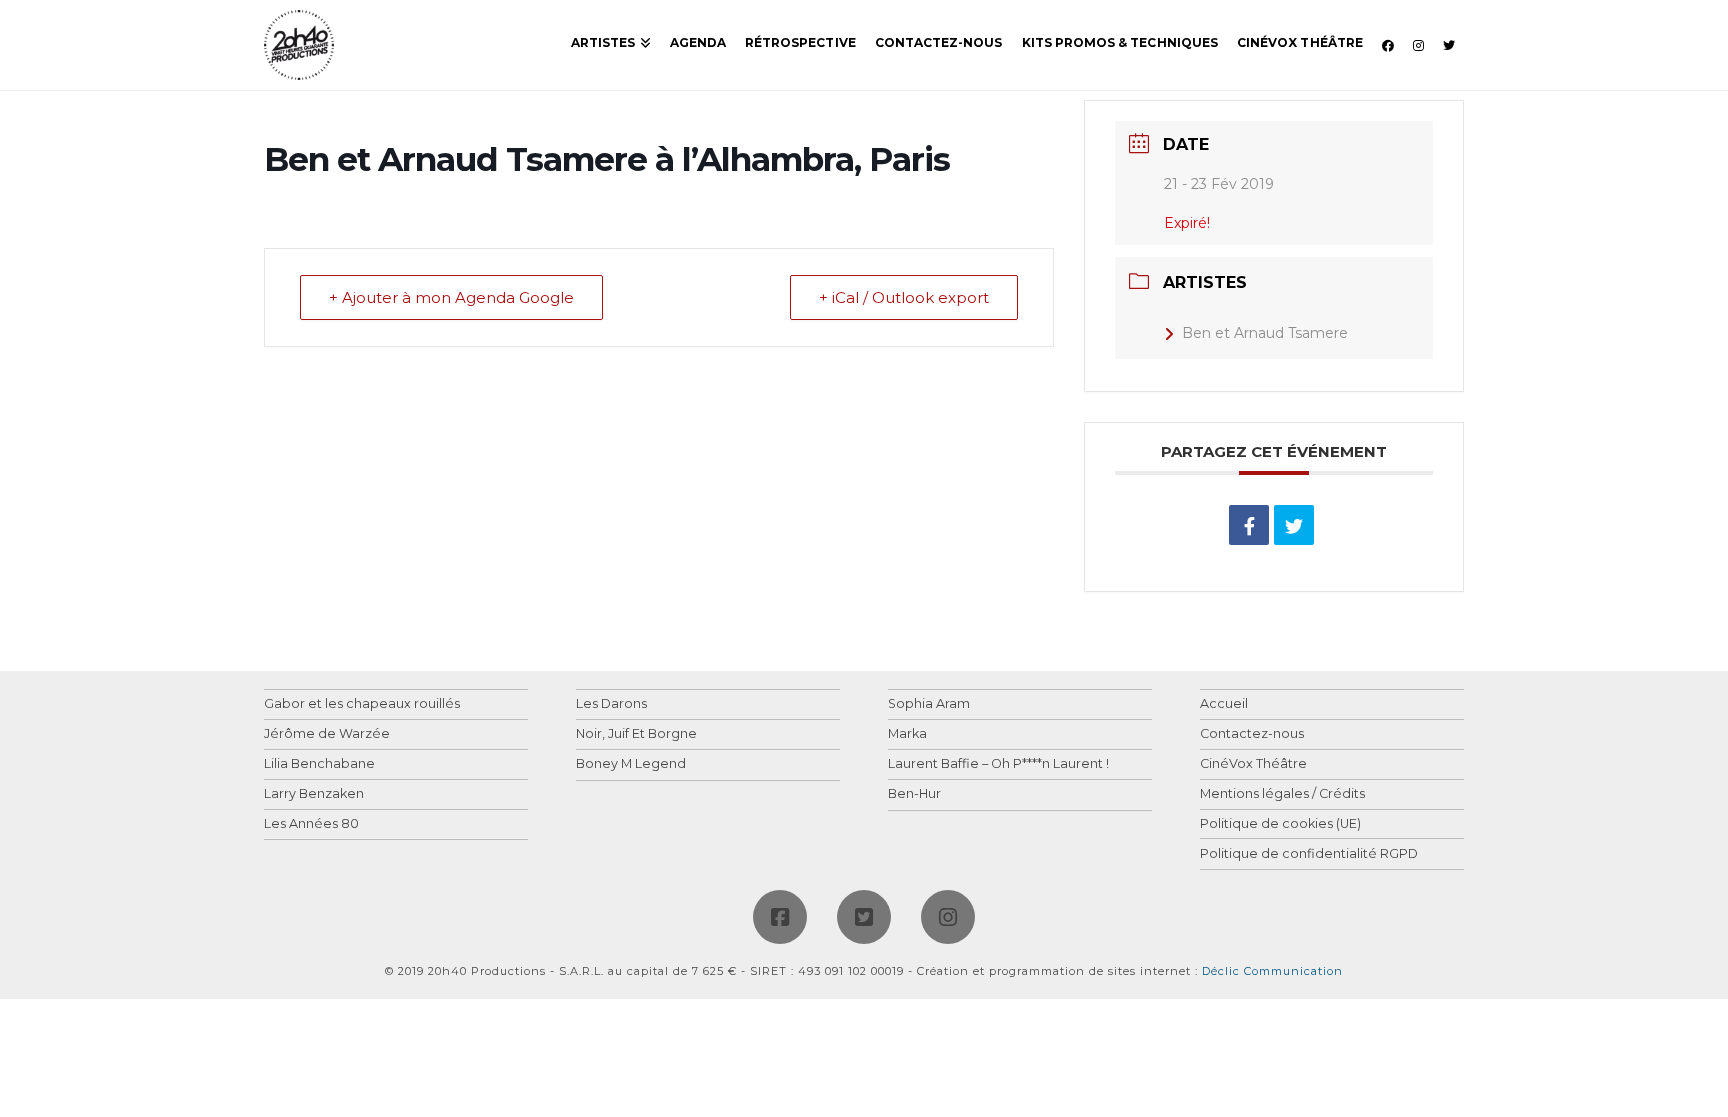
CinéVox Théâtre (1253, 764)
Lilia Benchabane (319, 764)
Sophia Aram (929, 704)
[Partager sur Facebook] (1249, 525)
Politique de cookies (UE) (1280, 824)
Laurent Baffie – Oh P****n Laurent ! (998, 764)
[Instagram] (948, 917)
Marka (907, 734)
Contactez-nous (1252, 734)
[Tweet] (1294, 525)
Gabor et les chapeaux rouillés (362, 704)
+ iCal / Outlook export (904, 297)
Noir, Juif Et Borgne (636, 734)
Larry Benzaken (314, 794)
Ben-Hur (914, 794)
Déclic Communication (1272, 971)
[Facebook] (780, 917)
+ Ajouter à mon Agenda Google (451, 297)
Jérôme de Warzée (327, 734)
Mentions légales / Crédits (1282, 794)
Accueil (1224, 704)
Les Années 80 (311, 824)
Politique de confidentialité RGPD (1309, 854)
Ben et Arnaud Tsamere (1265, 333)
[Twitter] (864, 917)
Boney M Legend (631, 764)
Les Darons (611, 704)
